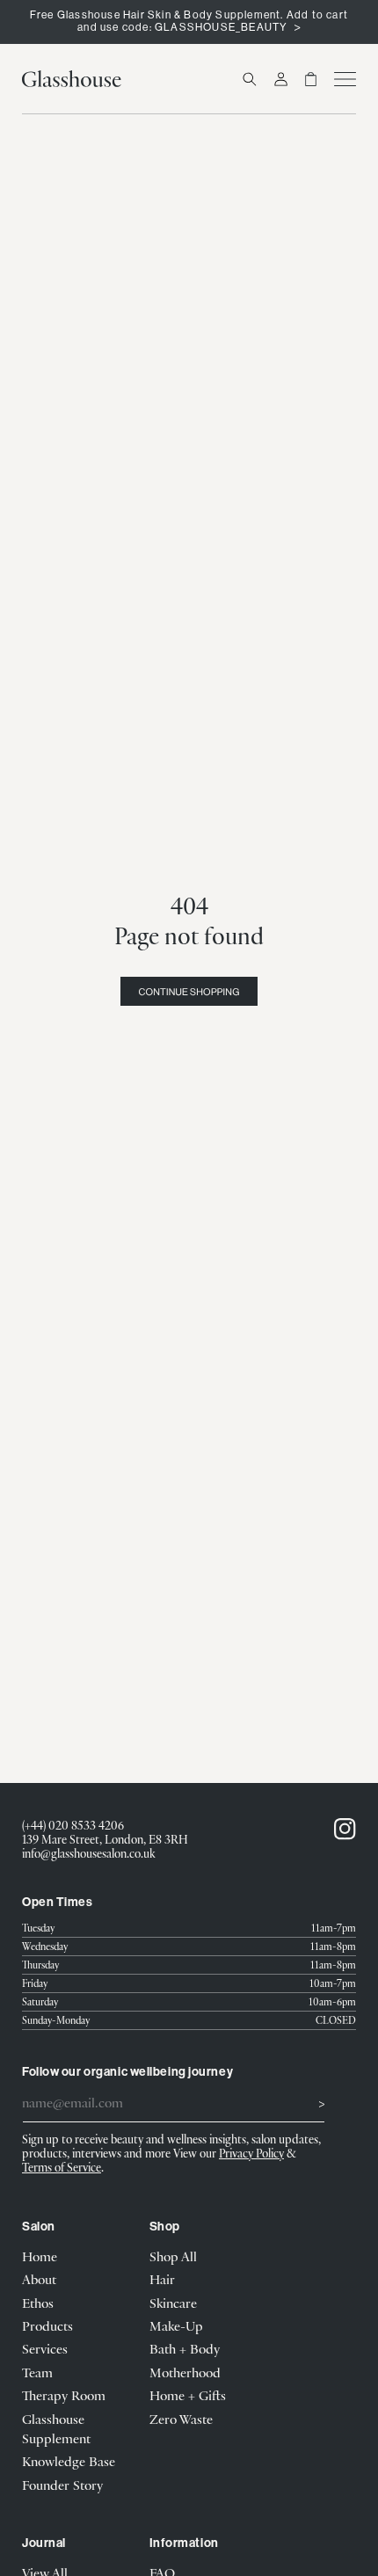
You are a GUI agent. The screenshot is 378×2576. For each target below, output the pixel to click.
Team (37, 2372)
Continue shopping (189, 992)
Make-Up (176, 2325)
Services (45, 2348)
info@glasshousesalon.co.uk (89, 1853)
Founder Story (62, 2485)
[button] (250, 79)
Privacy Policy (251, 2153)
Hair (162, 2279)
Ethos (38, 2303)
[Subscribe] (305, 2101)
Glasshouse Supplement (56, 2428)
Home (40, 2256)
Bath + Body (185, 2348)
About (39, 2279)
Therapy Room (64, 2395)
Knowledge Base (69, 2461)
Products (47, 2325)
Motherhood (185, 2372)
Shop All (173, 2256)
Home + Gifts (188, 2395)
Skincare (173, 2303)
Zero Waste (181, 2419)
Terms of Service (62, 2167)
